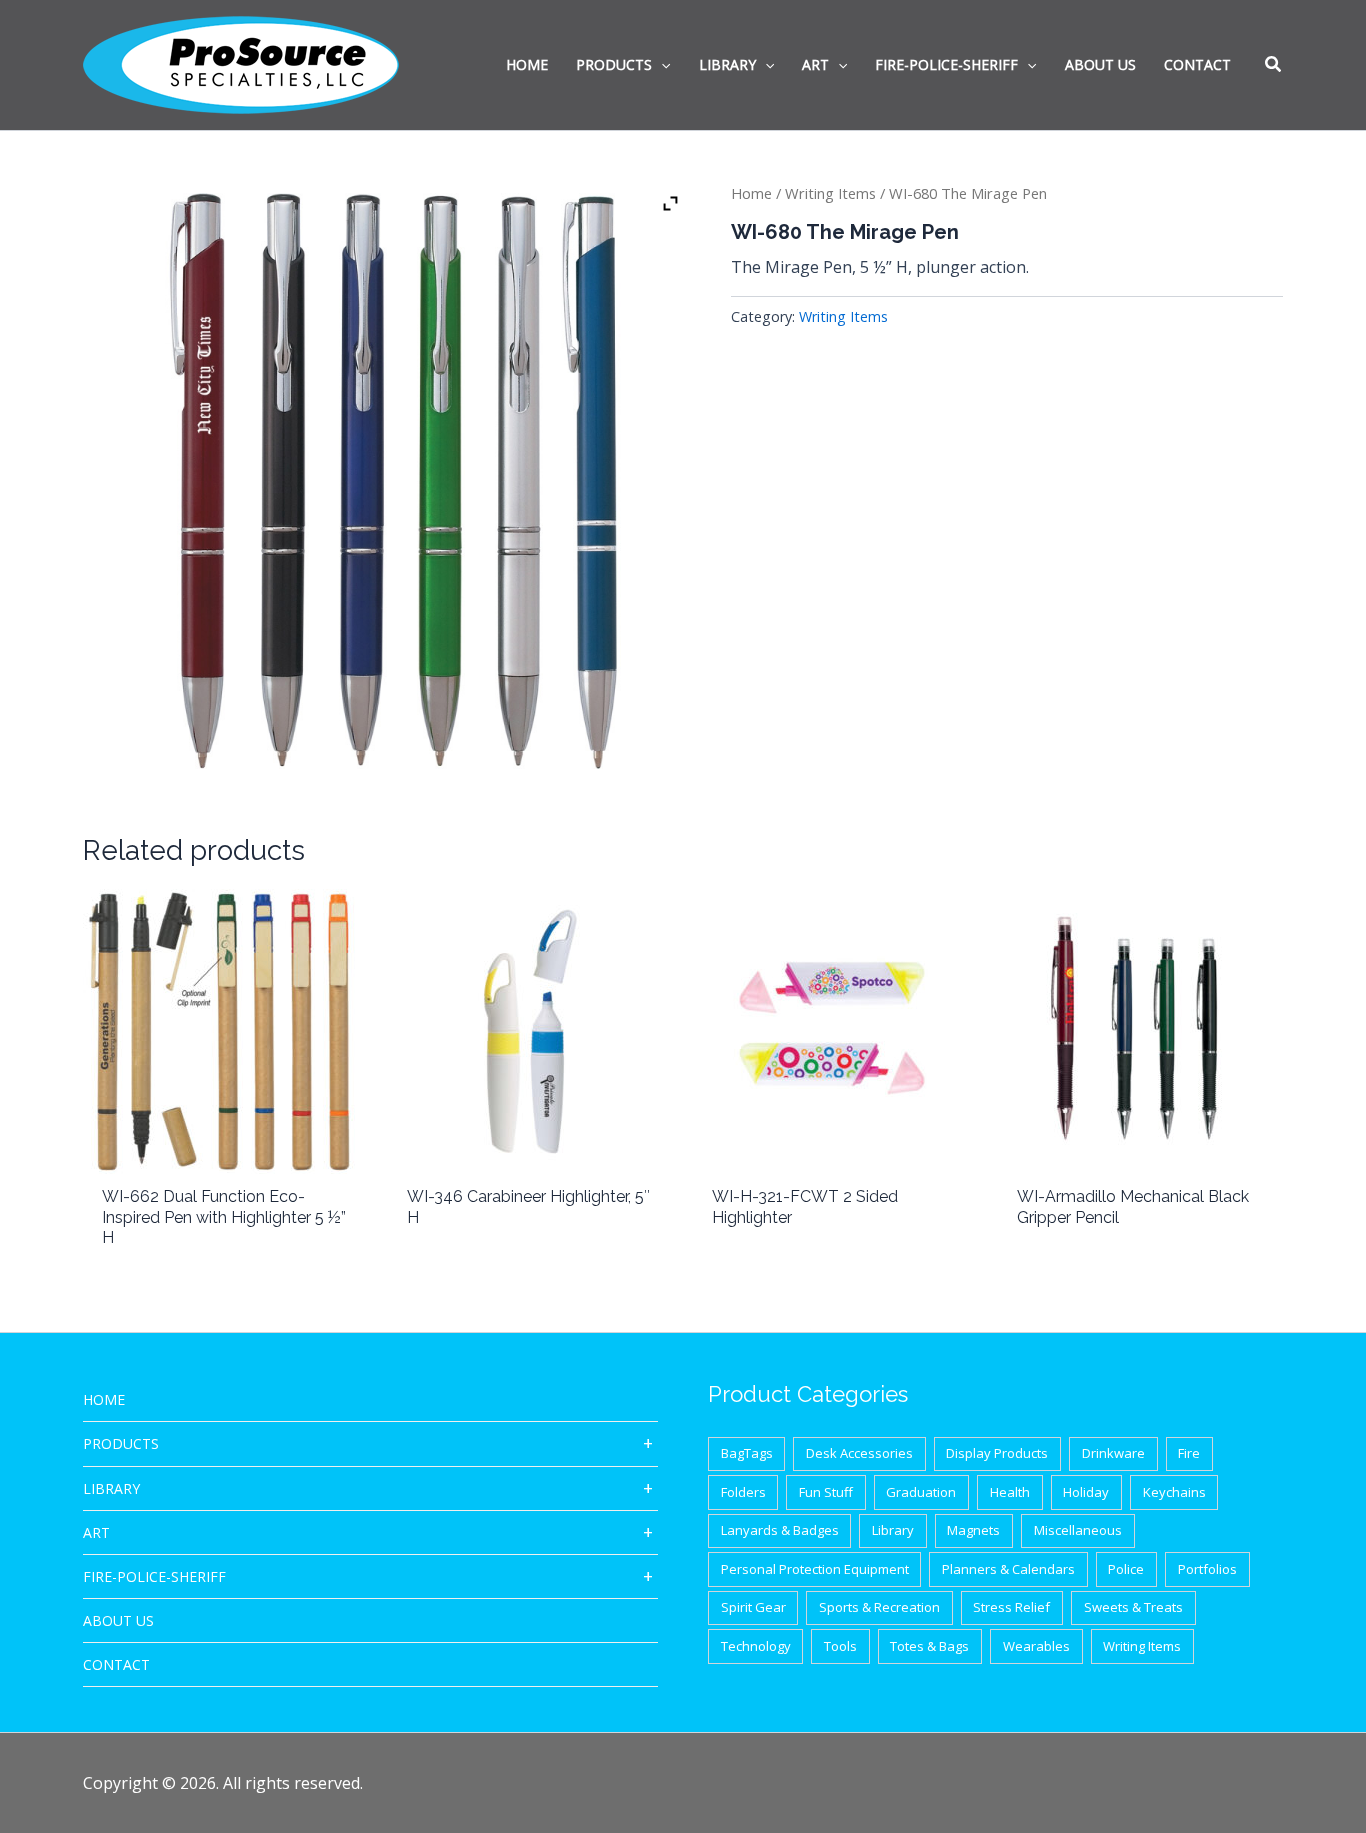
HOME (104, 1399)
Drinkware (1113, 1453)
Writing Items (830, 193)
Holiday (1086, 1492)
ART (96, 1532)
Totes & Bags (929, 1646)
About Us (118, 1620)
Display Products (997, 1453)
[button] (1274, 66)
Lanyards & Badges (780, 1530)
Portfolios (1207, 1569)
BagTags (747, 1453)
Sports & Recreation (879, 1607)
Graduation (921, 1492)
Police (1126, 1569)
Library (111, 1488)
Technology (756, 1646)
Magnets (973, 1530)
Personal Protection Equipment (815, 1569)
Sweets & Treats (1133, 1607)
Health (1010, 1492)
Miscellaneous (1078, 1530)
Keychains (1174, 1492)
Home (751, 193)
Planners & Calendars (1008, 1569)
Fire (1189, 1453)
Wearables (1036, 1646)
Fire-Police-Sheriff (154, 1576)
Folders (743, 1492)
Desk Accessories (859, 1453)
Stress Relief (1011, 1607)
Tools (840, 1646)
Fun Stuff (826, 1492)
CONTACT (116, 1664)
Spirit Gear (753, 1607)
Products (121, 1443)
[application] (661, 65)
